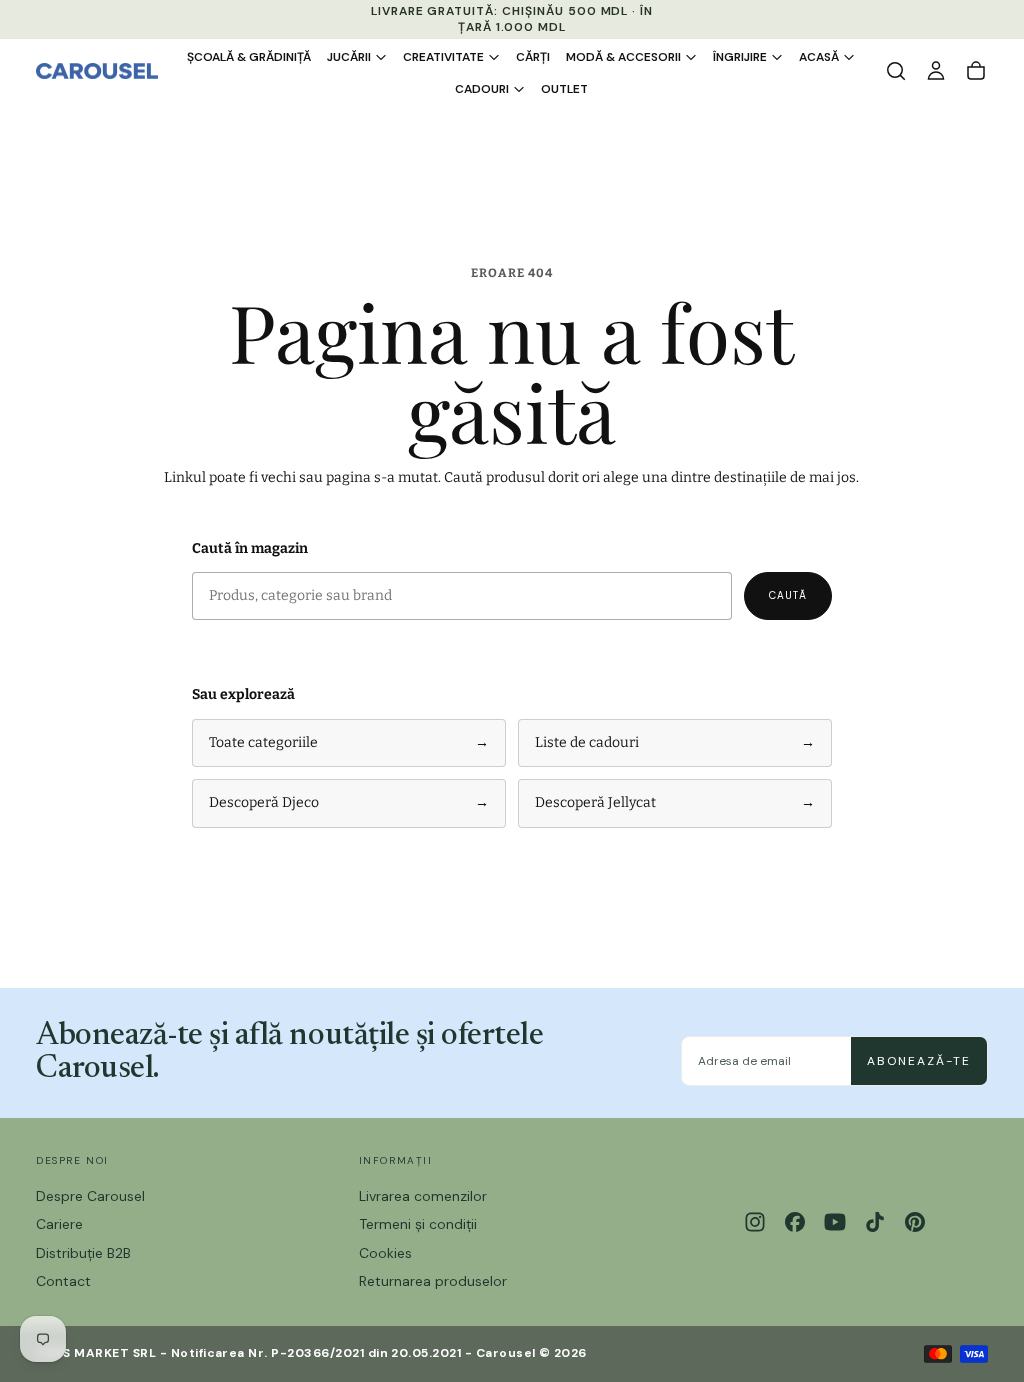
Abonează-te (919, 1061)
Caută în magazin (250, 548)
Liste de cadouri (675, 742)
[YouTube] (835, 1222)
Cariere (59, 1224)
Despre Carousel (90, 1196)
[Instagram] (755, 1222)
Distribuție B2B (83, 1253)
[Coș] (976, 71)
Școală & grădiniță (249, 57)
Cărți (533, 57)
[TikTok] (875, 1222)
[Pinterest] (915, 1222)
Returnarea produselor (433, 1281)
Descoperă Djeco (349, 802)
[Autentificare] (936, 71)
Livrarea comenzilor (423, 1196)
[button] (896, 71)
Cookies (385, 1253)
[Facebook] (795, 1222)
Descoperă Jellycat (675, 802)
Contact (63, 1281)
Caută (788, 595)
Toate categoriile (349, 742)
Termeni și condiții (418, 1224)
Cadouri (482, 89)
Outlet (564, 89)
